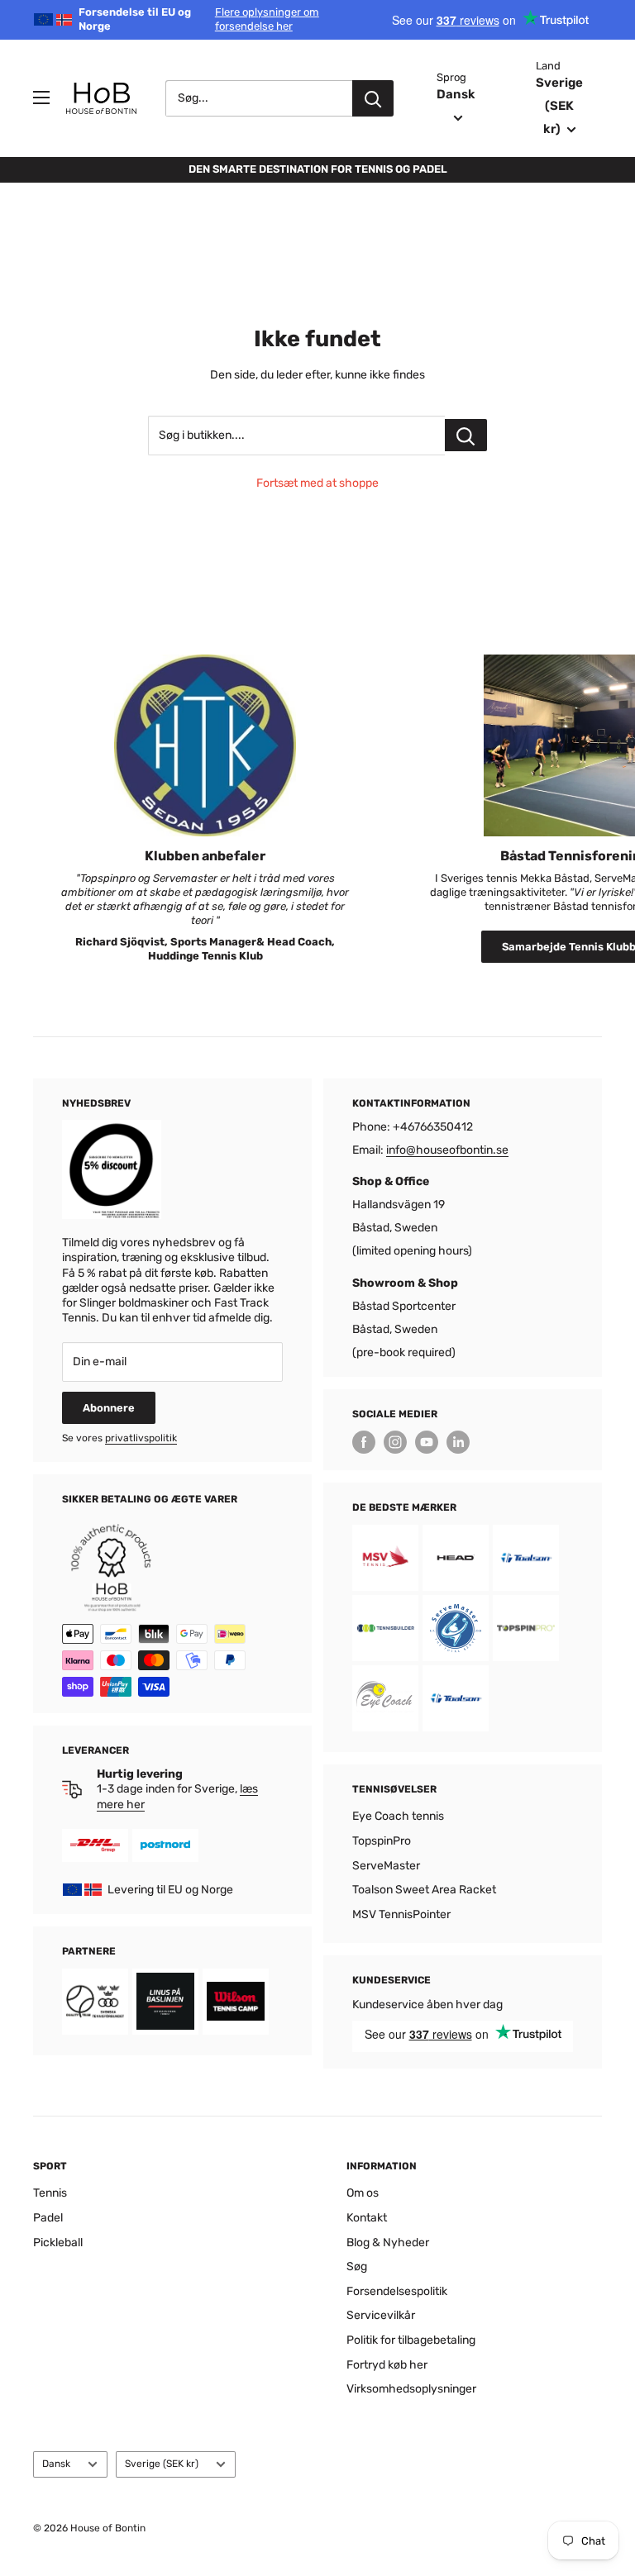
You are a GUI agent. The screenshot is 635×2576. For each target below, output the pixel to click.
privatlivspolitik (141, 1438)
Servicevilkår (381, 2315)
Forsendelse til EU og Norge (199, 19)
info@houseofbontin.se (447, 1150)
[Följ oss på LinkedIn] (458, 1442)
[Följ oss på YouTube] (427, 1442)
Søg (357, 2266)
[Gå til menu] (41, 98)
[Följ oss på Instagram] (395, 1442)
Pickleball (58, 2243)
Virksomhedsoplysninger (411, 2389)
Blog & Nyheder (388, 2243)
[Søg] (373, 98)
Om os (363, 2193)
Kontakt (367, 2218)
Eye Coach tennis (398, 1816)
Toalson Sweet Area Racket (424, 1890)
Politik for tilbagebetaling (411, 2340)
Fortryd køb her (387, 2365)
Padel (48, 2218)
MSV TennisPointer (401, 1914)
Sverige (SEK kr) (162, 2464)
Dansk (56, 2464)
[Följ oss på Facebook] (364, 1442)
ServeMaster (386, 1866)
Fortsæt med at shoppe (317, 483)
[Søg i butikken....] (466, 435)
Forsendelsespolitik (397, 2291)
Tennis (50, 2193)
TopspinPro (382, 1841)
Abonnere (109, 1408)
